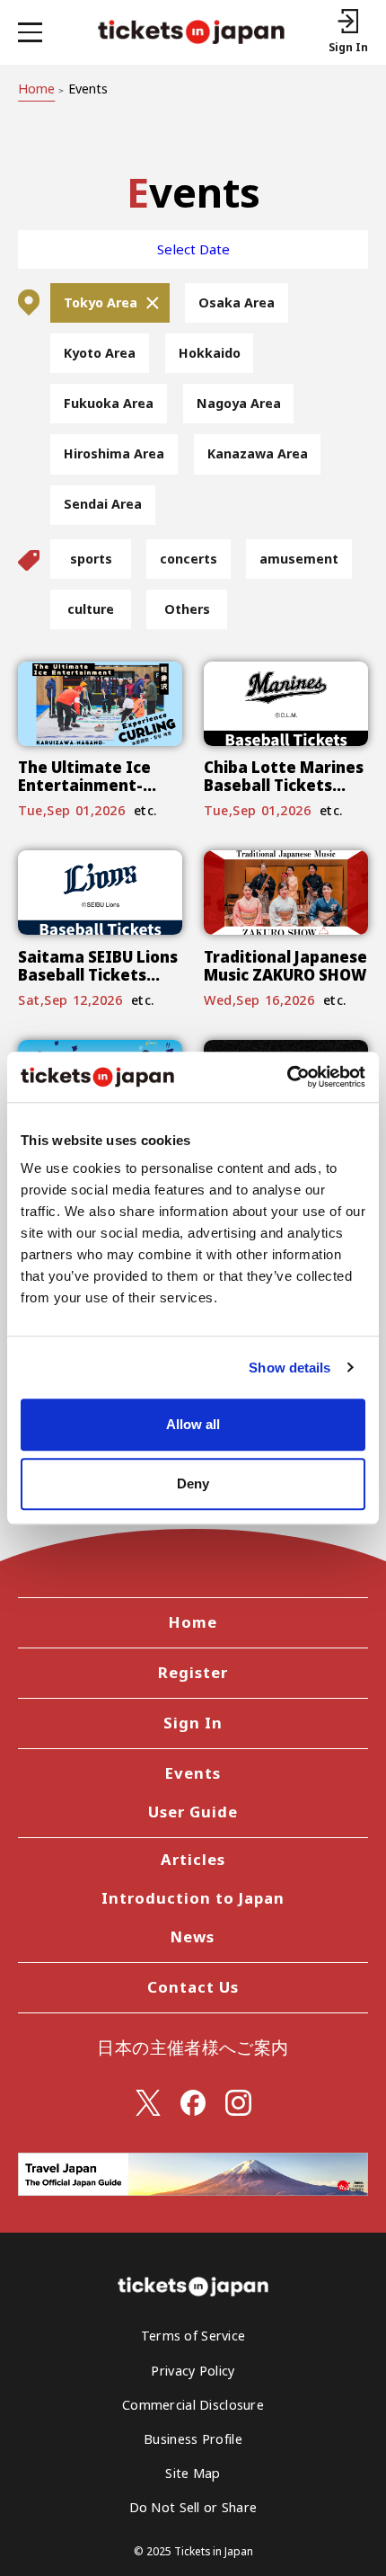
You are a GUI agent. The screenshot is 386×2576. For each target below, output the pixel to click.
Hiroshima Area (114, 453)
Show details (289, 1368)
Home (36, 89)
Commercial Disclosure (193, 2405)
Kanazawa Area (258, 453)
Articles (193, 1859)
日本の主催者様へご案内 (193, 2047)
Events (193, 1773)
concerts (189, 559)
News (193, 1936)
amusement (299, 559)
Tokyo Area (101, 302)
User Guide (193, 1812)
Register (193, 1672)
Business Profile (193, 2439)
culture (91, 609)
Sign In (193, 1723)
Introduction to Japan (193, 1898)
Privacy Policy (193, 2371)
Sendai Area (103, 504)
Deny (193, 1483)
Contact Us (193, 1987)
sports (91, 559)
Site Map (193, 2473)
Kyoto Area (100, 353)
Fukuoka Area (109, 403)
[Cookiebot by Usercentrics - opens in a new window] (287, 1077)
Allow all (193, 1424)
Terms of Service (193, 2336)
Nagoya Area (239, 403)
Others (187, 609)
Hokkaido (210, 353)
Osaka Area (237, 302)
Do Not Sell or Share (193, 2507)
